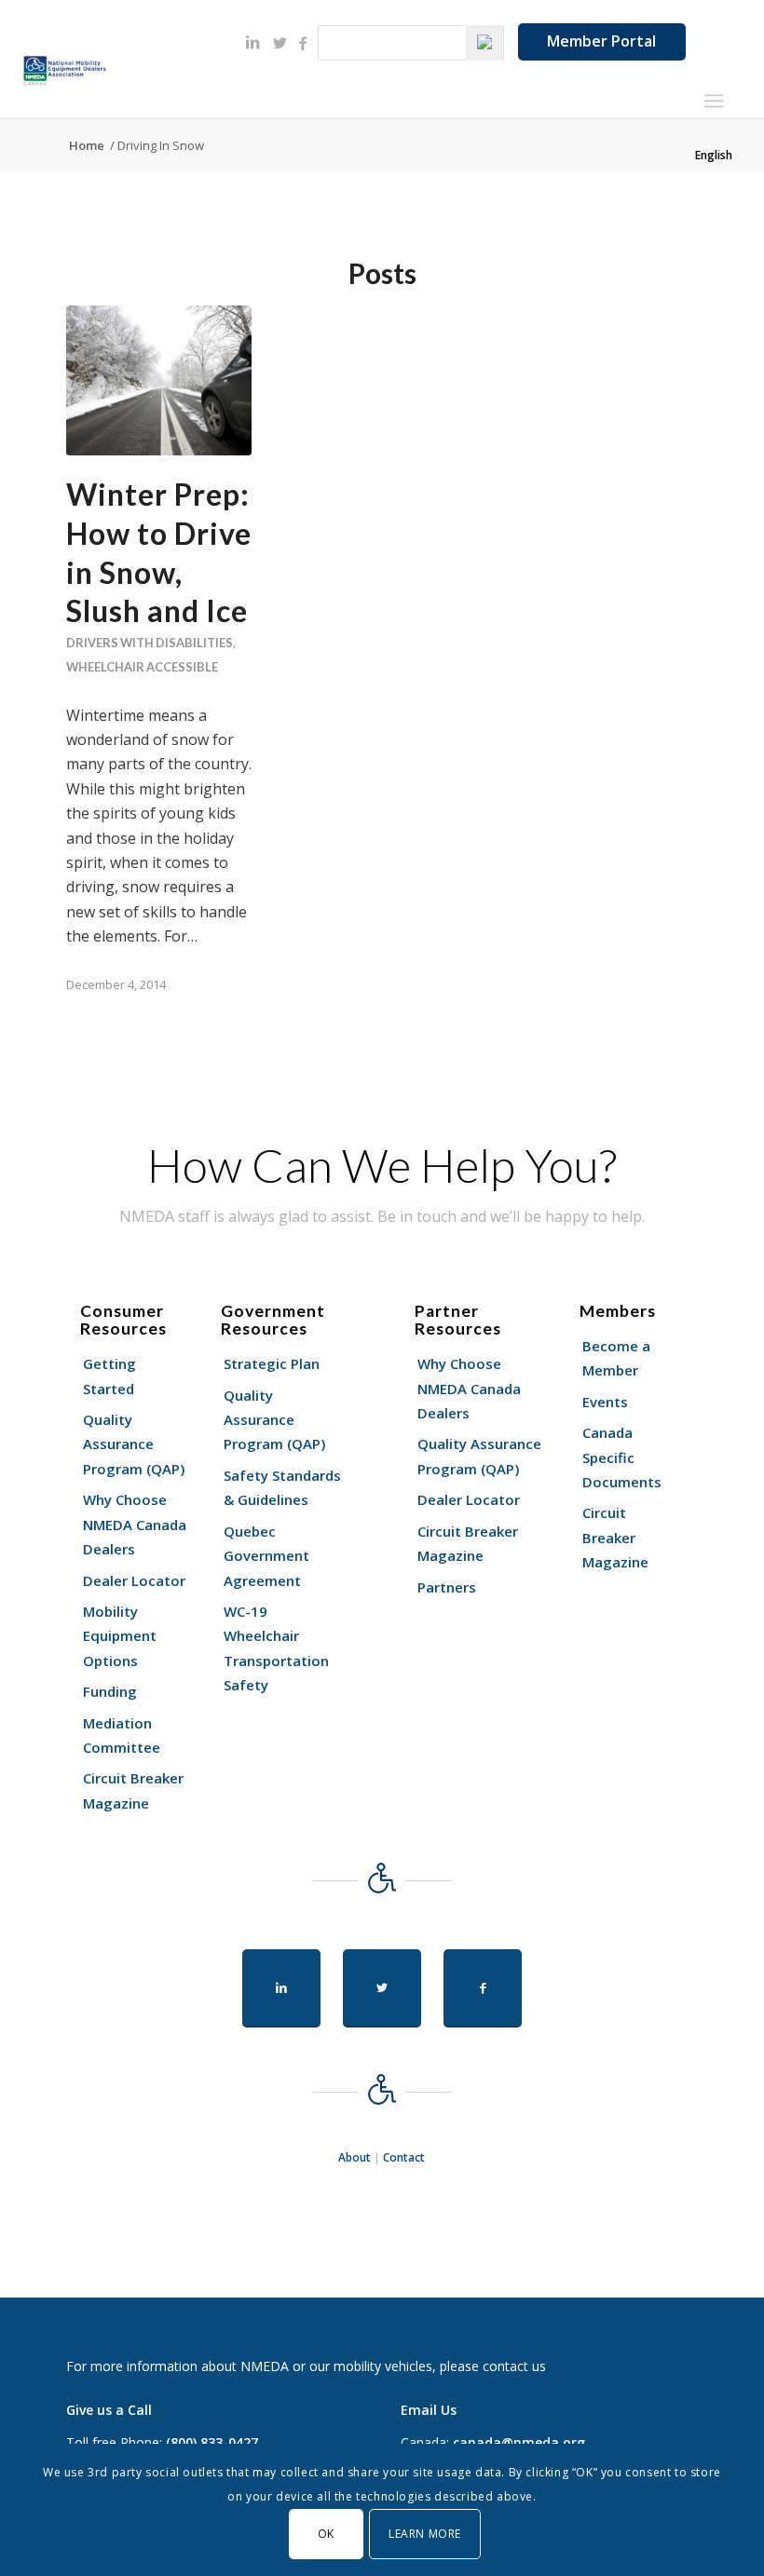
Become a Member (616, 1358)
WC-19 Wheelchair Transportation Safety (276, 1648)
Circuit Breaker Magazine (133, 1790)
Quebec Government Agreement (266, 1556)
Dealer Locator (134, 1580)
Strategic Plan (272, 1363)
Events (605, 1402)
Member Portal (601, 41)
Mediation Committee (122, 1735)
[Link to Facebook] (303, 43)
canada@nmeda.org (519, 2442)
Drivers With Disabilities (150, 643)
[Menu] (713, 101)
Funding (110, 1691)
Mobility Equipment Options (120, 1636)
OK (326, 2534)
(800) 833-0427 (212, 2442)
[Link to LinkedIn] (252, 42)
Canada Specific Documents (622, 1457)
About (355, 2157)
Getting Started (109, 1376)
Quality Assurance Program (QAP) (134, 1444)
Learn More (425, 2534)
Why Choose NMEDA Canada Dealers (135, 1524)
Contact (404, 2157)
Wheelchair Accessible (142, 667)
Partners (447, 1587)
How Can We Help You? (382, 1165)
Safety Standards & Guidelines (282, 1487)
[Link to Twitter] (280, 43)
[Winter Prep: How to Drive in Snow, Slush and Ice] (159, 380)
